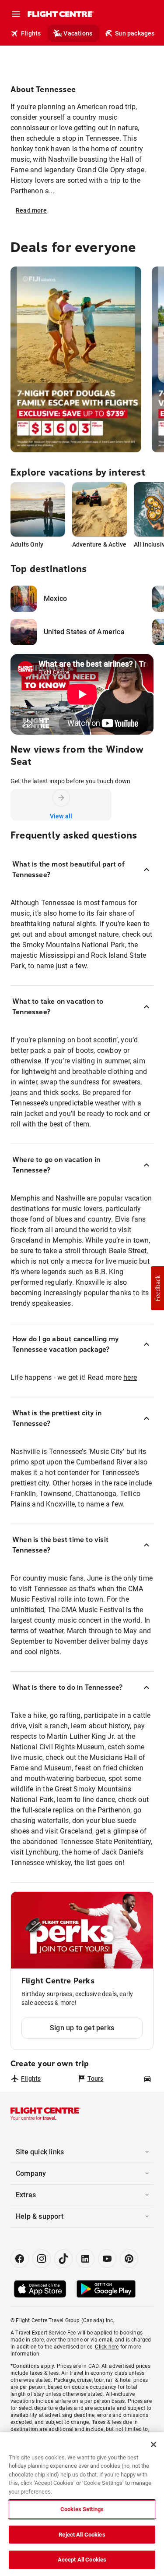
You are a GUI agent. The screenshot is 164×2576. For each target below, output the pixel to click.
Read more (31, 210)
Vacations (78, 33)
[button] (157, 1288)
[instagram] (42, 2259)
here (130, 1377)
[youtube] (107, 2259)
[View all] (61, 798)
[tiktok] (63, 2259)
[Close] (154, 2445)
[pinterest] (129, 2259)
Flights (31, 33)
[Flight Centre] (60, 14)
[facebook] (20, 2259)
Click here (107, 2347)
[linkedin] (85, 2259)
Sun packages (135, 33)
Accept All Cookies (82, 2560)
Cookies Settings (82, 2509)
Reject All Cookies (82, 2535)
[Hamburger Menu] (16, 14)
